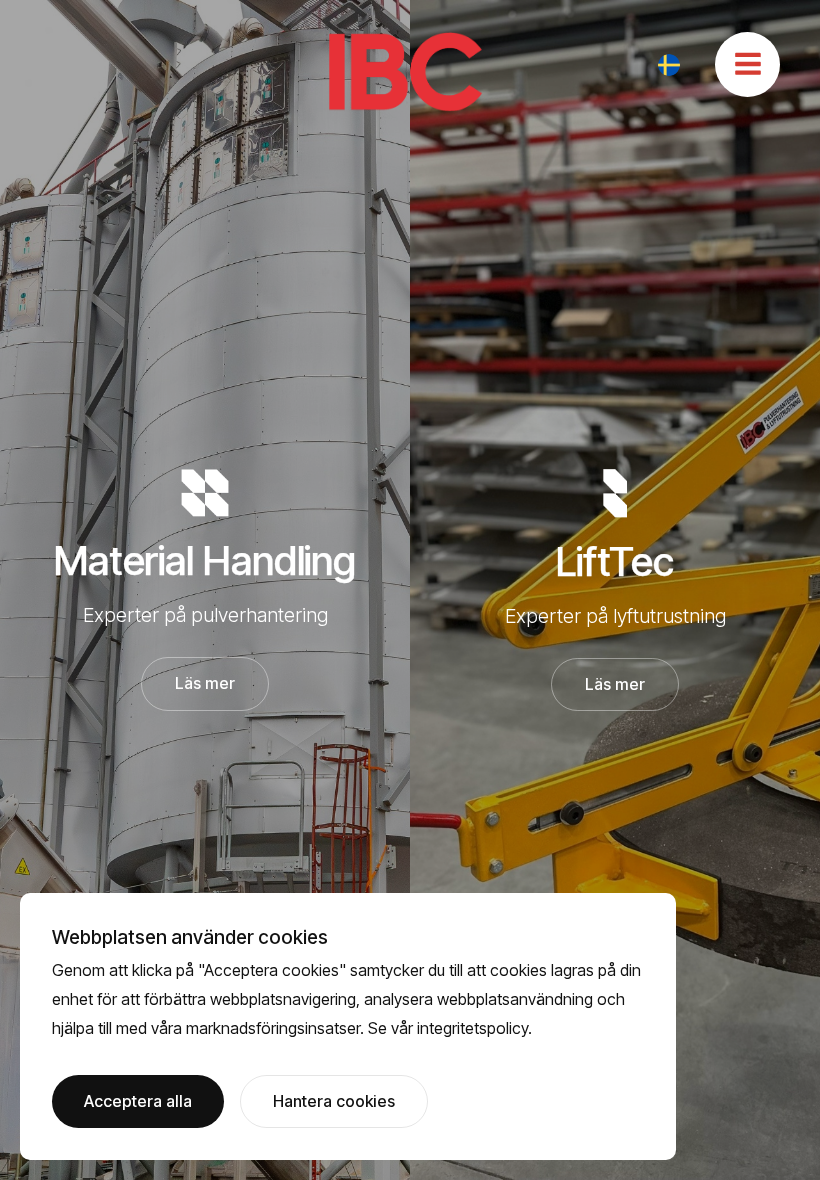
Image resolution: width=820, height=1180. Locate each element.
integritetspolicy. (474, 1028)
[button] (669, 65)
